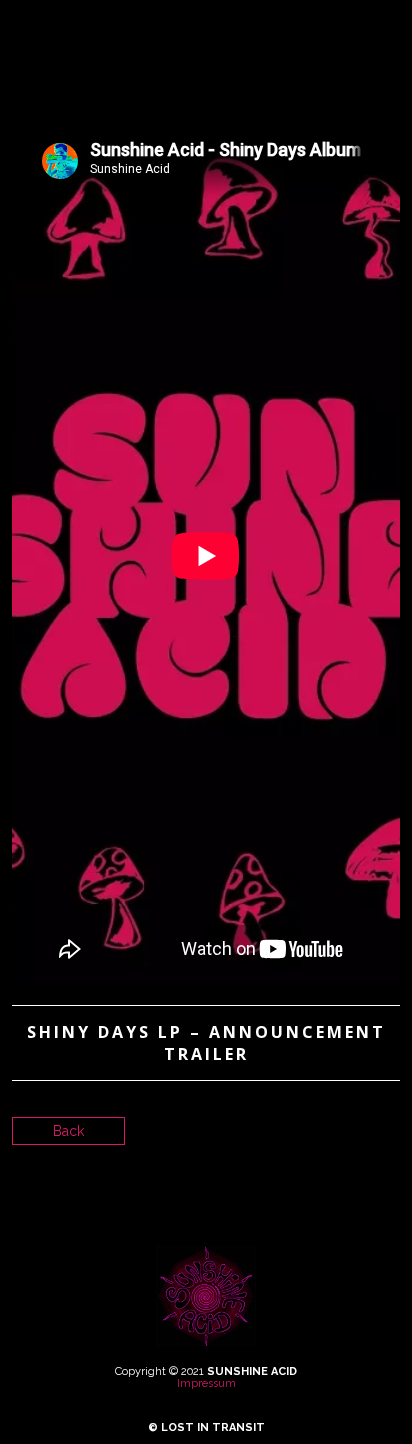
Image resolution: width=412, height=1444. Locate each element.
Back (68, 1131)
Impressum (206, 1383)
